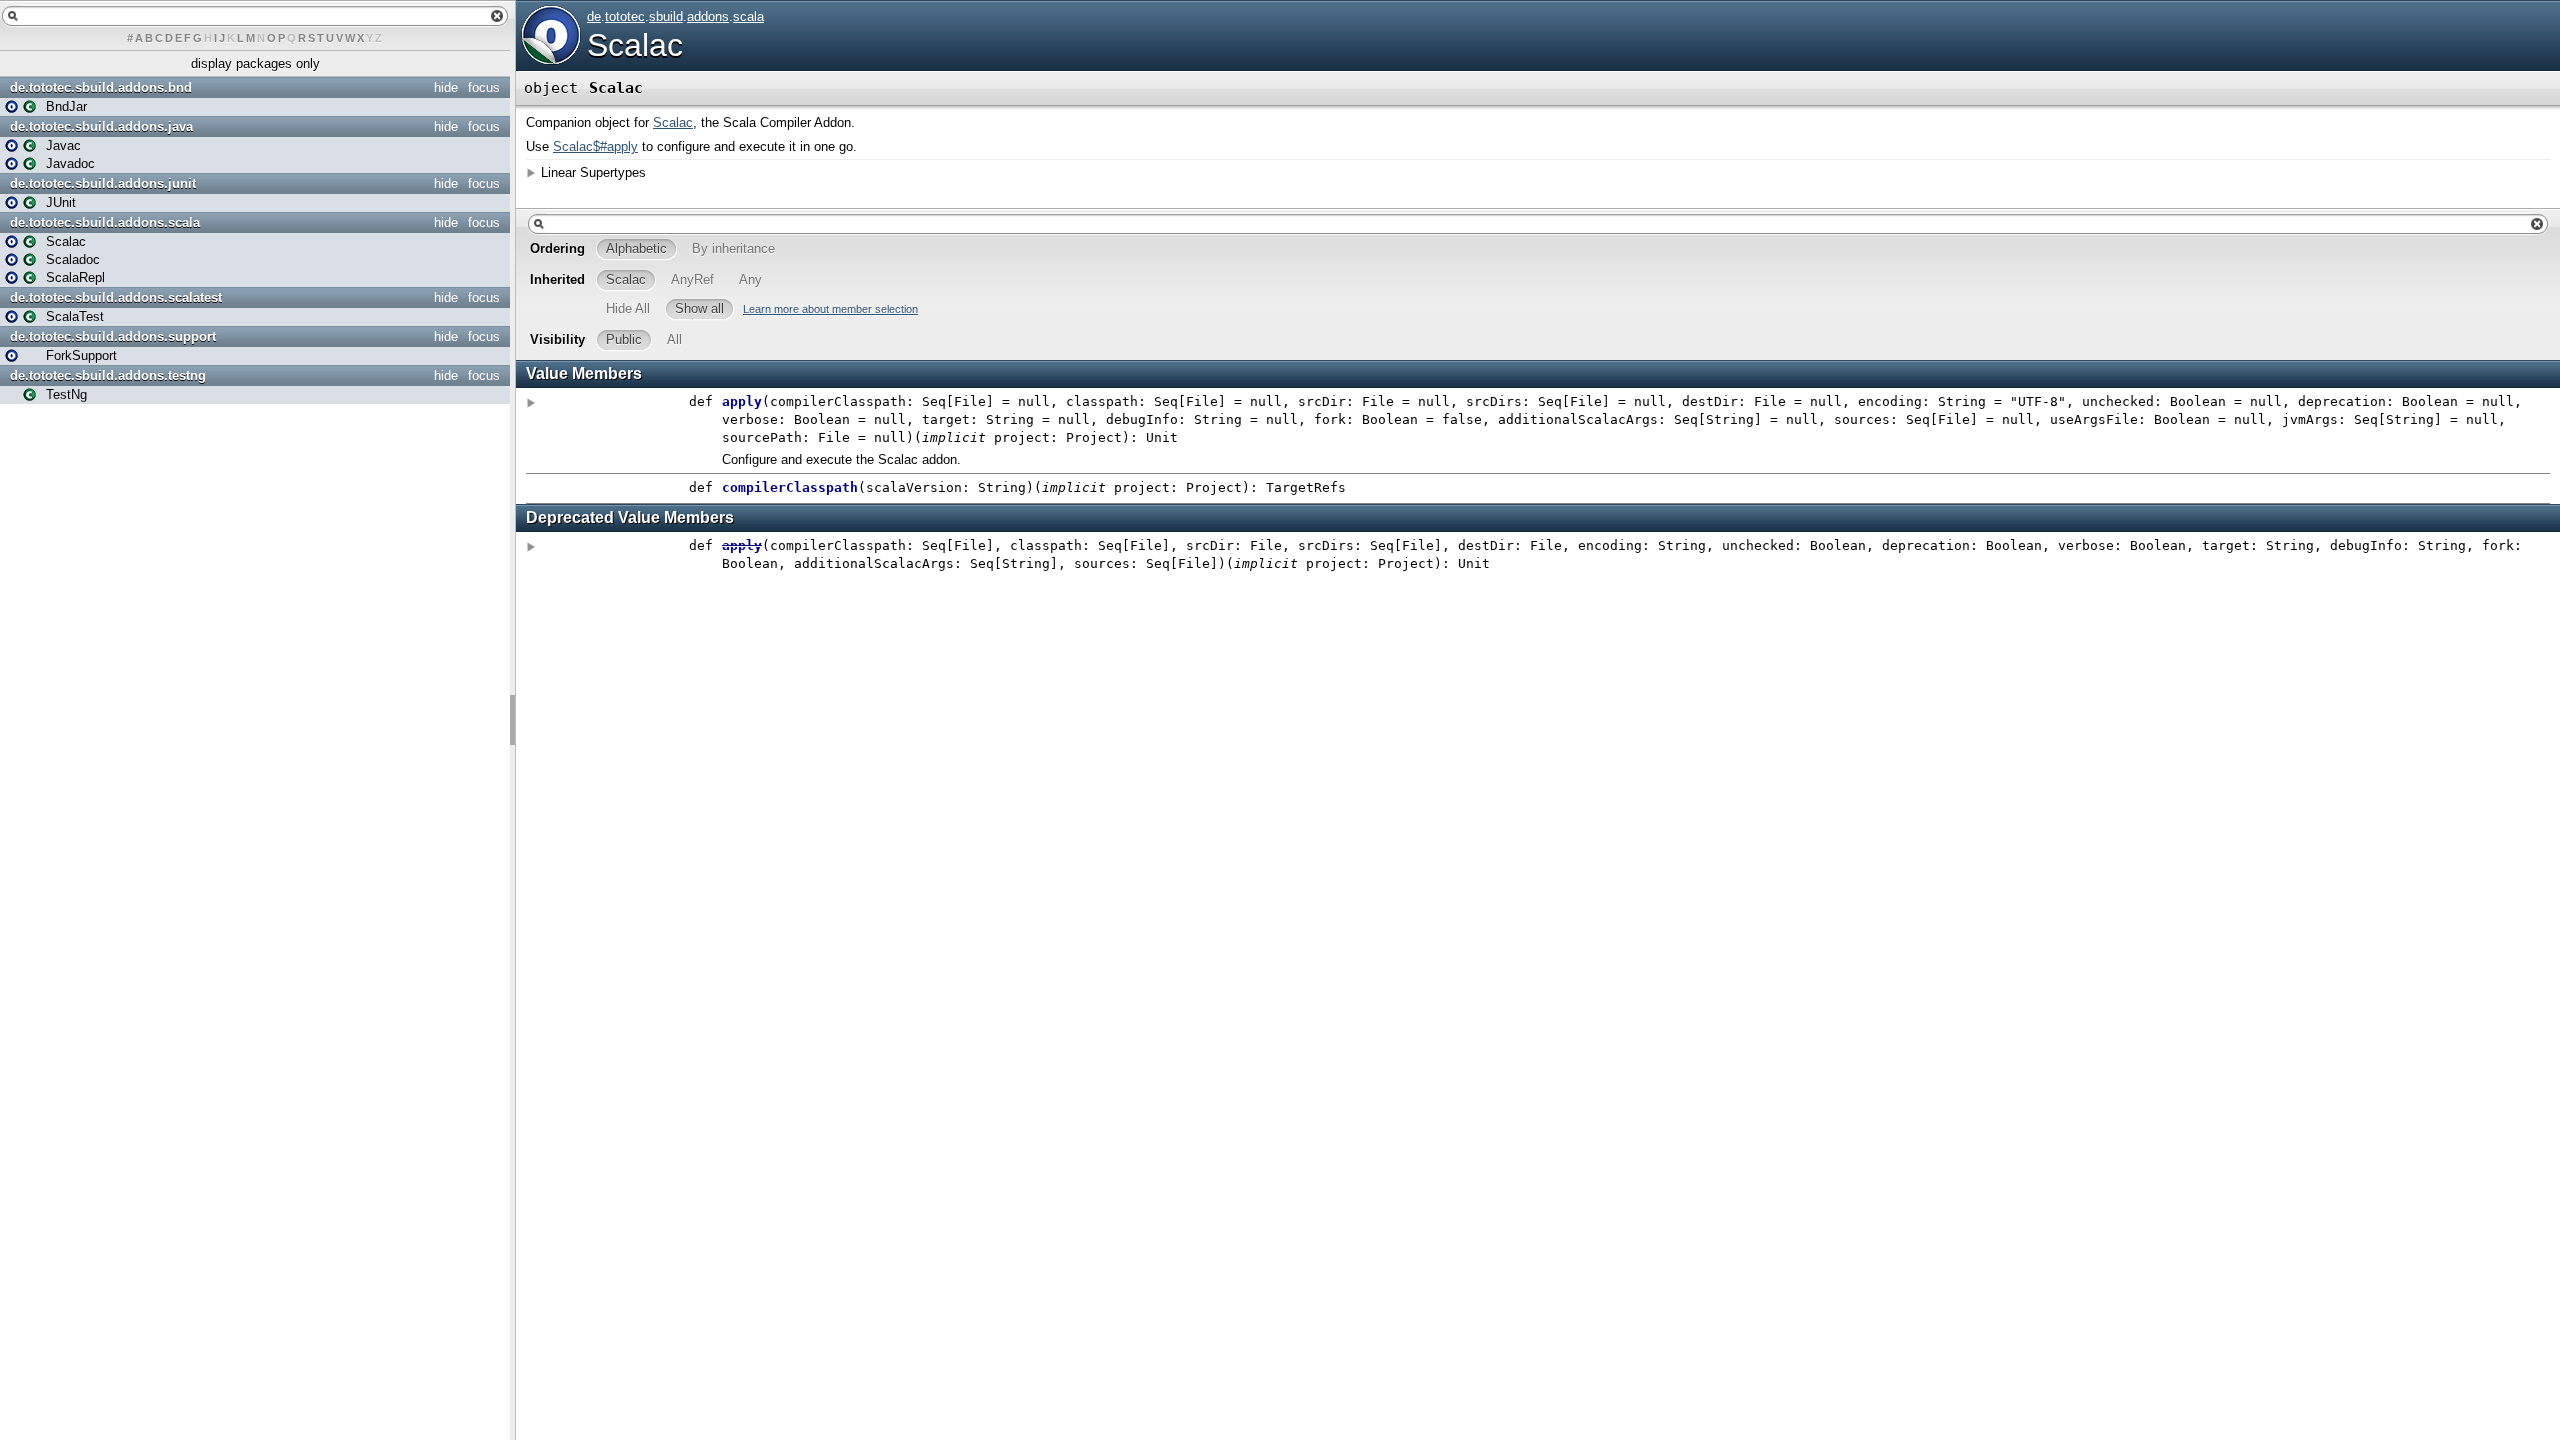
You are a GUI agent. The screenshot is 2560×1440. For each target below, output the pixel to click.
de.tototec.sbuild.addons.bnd (101, 87)
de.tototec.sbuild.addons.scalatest (116, 297)
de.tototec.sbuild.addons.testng (108, 375)
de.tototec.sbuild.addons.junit (103, 183)
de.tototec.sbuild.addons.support (113, 336)
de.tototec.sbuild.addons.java (101, 126)
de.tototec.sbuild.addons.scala (105, 222)
